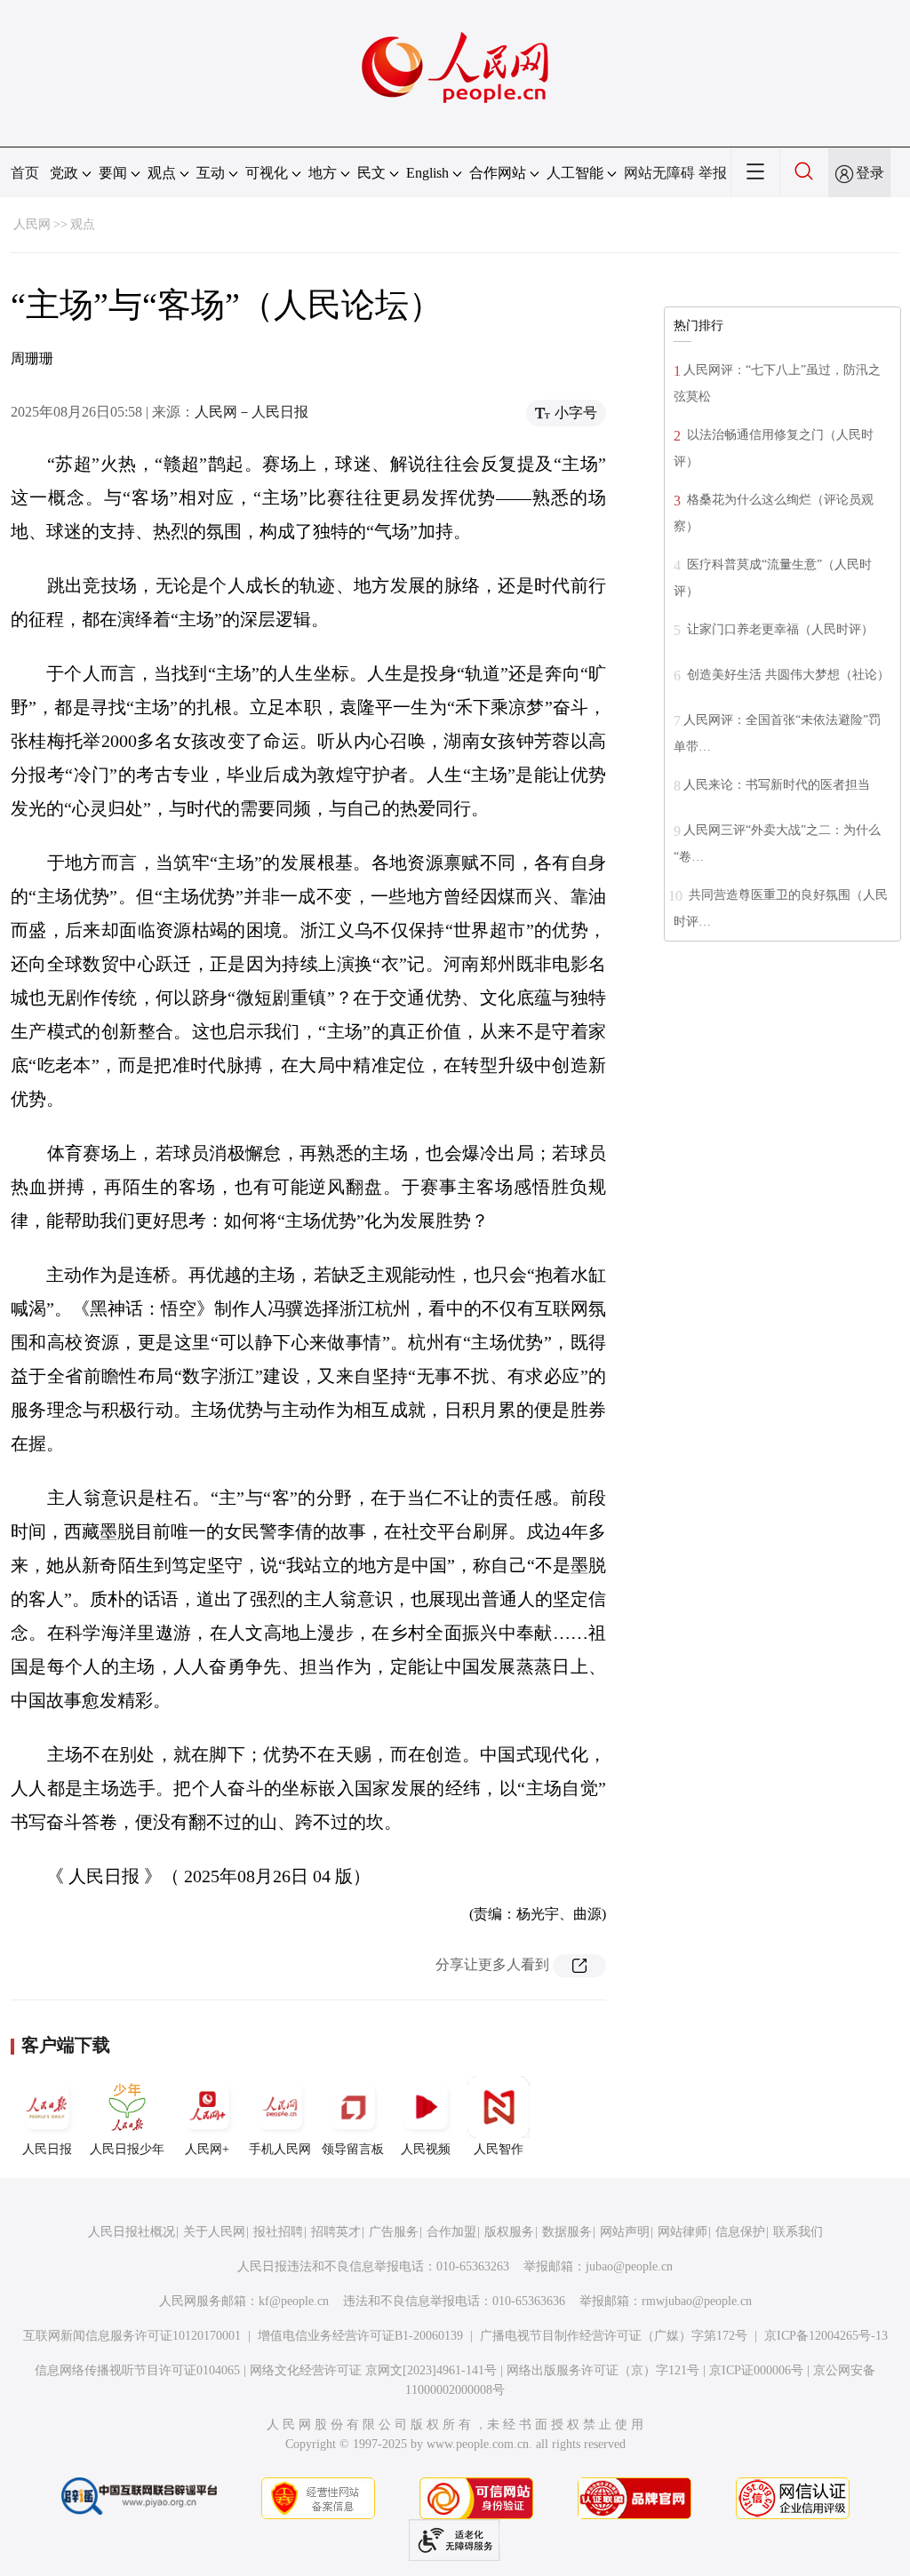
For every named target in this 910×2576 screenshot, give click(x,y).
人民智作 (499, 2149)
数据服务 (567, 2232)
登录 (870, 173)
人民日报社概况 (132, 2232)
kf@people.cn (294, 2301)
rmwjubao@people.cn (697, 2301)
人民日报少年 (127, 2149)
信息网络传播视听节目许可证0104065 (137, 2370)
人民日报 (47, 2149)
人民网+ (207, 2149)
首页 (25, 173)
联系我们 (798, 2232)
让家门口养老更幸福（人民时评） (778, 629)
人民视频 (426, 2149)
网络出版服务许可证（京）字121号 (603, 2370)
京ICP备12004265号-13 (826, 2336)
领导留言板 (353, 2149)
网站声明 (625, 2232)
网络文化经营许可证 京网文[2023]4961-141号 (373, 2370)
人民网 (32, 224)
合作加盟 (451, 2232)
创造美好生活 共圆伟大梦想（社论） (786, 675)
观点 (83, 224)
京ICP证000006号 (756, 2370)
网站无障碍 (659, 173)
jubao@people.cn (629, 2266)
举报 (713, 173)
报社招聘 (278, 2232)
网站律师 (682, 2232)
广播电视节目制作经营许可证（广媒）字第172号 (614, 2336)
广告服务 (394, 2232)
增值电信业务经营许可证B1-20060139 (360, 2336)
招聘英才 (336, 2232)
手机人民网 (280, 2149)
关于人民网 (214, 2232)
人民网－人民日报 (251, 412)
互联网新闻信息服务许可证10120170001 (132, 2336)
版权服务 (509, 2232)
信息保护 (740, 2232)
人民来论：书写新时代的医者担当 (777, 785)
